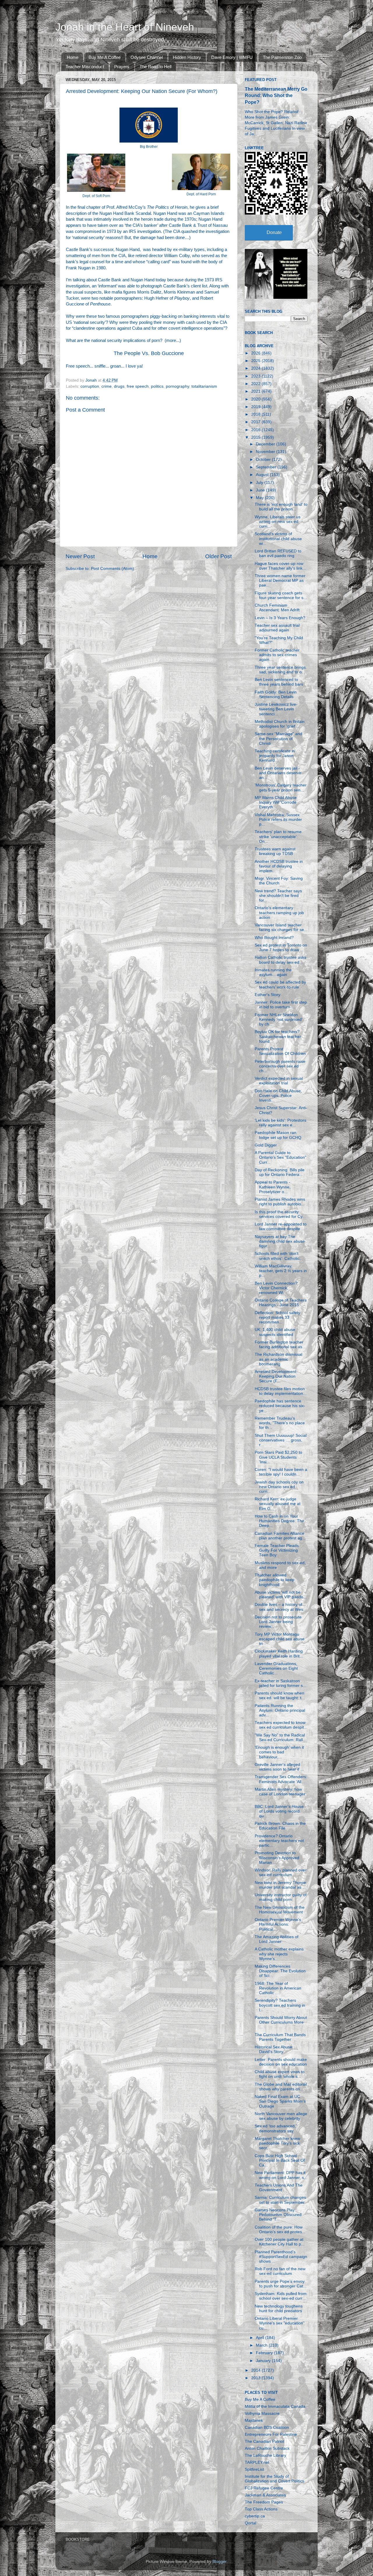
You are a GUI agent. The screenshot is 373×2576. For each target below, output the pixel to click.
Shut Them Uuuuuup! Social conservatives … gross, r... (281, 1440)
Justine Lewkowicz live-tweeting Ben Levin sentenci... (276, 709)
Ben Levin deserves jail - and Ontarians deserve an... (278, 773)
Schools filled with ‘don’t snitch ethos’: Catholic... (279, 1256)
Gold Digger (266, 1145)
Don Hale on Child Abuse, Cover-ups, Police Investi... (278, 1096)
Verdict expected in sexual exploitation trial (279, 1081)
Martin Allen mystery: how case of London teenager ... (280, 1794)
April (261, 2338)
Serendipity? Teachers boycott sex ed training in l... (280, 2005)
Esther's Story (268, 995)
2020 (256, 399)
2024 (256, 368)
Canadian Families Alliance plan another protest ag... (280, 1536)
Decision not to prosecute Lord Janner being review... (278, 1622)
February (265, 2353)
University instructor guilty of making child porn (281, 1897)
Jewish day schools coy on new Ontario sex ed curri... (279, 1487)
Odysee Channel (147, 57)
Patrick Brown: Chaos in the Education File (280, 1826)
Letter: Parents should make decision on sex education (281, 2062)
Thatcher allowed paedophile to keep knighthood (275, 1580)
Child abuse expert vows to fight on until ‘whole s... (280, 2074)
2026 (256, 353)
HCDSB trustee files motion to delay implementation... (281, 1391)
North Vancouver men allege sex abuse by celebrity (281, 2116)
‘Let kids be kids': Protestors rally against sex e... (280, 1123)
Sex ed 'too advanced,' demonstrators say (276, 2128)
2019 (256, 407)
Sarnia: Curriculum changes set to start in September (280, 2200)
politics (157, 386)
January (264, 2361)
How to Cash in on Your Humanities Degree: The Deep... (279, 1521)
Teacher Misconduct (85, 67)
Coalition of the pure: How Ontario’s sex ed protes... (280, 2230)
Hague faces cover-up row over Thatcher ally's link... (280, 566)
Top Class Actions (261, 2509)
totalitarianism (204, 386)
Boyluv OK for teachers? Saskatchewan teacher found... (278, 1036)
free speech (138, 386)
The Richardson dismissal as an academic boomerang (278, 1359)
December (266, 444)
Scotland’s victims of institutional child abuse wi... (278, 539)
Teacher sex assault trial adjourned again (277, 628)
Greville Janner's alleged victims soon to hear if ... (279, 1767)
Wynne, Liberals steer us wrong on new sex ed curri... (278, 522)
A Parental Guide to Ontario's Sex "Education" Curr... (280, 1157)
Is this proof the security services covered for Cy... (280, 1214)
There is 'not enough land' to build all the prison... (281, 507)
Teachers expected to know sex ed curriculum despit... (281, 1725)
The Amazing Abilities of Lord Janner (277, 1939)
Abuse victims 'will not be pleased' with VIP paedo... (281, 1595)
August (263, 475)
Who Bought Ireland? (274, 938)
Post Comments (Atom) (112, 569)
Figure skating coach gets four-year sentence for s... (281, 595)
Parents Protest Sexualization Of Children (280, 1051)
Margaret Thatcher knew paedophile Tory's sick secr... (277, 2143)
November (266, 452)
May (260, 498)
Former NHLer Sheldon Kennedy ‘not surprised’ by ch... (278, 1020)
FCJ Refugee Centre (264, 2488)
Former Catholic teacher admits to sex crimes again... (277, 655)
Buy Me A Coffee (105, 57)
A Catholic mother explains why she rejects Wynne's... (279, 1954)
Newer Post (80, 556)
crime (107, 386)
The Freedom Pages (264, 2502)
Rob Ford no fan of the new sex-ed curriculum (280, 2271)
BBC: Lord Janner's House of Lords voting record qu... (279, 1811)
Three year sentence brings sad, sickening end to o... (280, 670)
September (267, 467)
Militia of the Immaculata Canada (275, 2406)
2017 (256, 422)
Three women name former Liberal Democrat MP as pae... (280, 581)
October (264, 460)
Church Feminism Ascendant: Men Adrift (277, 608)
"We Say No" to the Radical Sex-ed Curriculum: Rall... (280, 1737)
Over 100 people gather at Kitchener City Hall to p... (280, 2242)
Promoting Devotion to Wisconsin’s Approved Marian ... (277, 1858)
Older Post (218, 556)
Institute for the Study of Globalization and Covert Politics (275, 2479)
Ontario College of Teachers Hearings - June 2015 (281, 1303)
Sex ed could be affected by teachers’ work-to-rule (280, 985)
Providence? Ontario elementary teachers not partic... (279, 1841)
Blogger (219, 2562)
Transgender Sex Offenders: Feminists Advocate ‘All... (281, 1779)
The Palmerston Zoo (282, 57)
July (260, 483)
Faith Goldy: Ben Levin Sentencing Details (276, 695)
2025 (256, 361)
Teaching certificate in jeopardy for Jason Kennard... (275, 756)
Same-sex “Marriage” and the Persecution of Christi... (278, 739)
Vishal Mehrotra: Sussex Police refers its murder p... (278, 820)
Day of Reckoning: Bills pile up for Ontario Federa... (280, 1172)
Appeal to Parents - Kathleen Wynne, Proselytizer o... (273, 1187)
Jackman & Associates (265, 2495)
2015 (256, 437)
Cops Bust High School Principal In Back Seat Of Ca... (280, 2160)
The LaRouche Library (265, 2455)
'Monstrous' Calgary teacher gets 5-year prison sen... (281, 787)
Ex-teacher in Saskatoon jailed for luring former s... (280, 1683)
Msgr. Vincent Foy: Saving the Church (279, 881)
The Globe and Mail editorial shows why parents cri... (281, 2087)
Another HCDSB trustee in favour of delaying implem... (279, 866)
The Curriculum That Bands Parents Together (280, 2037)
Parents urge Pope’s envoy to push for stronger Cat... (281, 2284)
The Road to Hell (155, 67)
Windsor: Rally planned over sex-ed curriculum (281, 1872)
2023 (256, 376)
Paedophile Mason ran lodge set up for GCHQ (278, 1135)
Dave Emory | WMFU (232, 57)
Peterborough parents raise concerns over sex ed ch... (280, 1066)
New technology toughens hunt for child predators (279, 2309)
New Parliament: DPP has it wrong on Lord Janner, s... (281, 2175)
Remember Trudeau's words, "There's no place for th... (280, 1423)
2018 (256, 414)
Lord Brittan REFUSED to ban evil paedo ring (278, 553)
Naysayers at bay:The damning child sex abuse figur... (280, 1241)
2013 (256, 2378)
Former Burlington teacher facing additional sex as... (280, 1345)
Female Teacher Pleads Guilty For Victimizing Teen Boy (277, 1550)
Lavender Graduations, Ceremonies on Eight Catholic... (276, 1668)
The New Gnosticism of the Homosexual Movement (280, 1910)
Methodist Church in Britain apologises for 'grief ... (280, 724)
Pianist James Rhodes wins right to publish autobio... (280, 1202)
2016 (256, 430)
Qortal (250, 2523)
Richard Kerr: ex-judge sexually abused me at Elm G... (278, 1504)
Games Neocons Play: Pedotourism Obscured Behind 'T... (278, 2215)
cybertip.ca (255, 2516)
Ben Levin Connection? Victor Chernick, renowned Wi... (276, 1288)
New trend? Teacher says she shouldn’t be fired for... (278, 896)
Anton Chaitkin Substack (267, 2448)
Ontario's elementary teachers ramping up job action (279, 913)
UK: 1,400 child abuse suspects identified (275, 1332)
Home (73, 57)
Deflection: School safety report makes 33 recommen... (277, 1317)
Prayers (122, 67)
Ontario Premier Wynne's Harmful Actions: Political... (278, 1924)
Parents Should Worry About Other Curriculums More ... (281, 2022)
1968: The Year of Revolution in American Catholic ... (278, 1988)
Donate (274, 232)
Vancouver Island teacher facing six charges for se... (281, 927)
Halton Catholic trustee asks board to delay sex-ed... (280, 960)
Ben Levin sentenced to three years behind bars (279, 682)
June (261, 490)
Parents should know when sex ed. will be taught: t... (280, 1696)
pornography (177, 386)
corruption (90, 386)
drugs (119, 386)
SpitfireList (254, 2469)
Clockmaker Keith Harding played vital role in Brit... (279, 1654)
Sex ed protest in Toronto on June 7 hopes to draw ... (281, 948)
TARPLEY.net (257, 2462)
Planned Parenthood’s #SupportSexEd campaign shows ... (281, 2257)
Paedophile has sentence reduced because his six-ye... (280, 1406)
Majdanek (254, 2420)
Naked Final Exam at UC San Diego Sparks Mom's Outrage (280, 2101)
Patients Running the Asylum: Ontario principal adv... (280, 1710)
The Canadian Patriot (264, 2441)
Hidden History (187, 57)
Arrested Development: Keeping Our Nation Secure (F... (276, 1376)
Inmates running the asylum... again (273, 972)
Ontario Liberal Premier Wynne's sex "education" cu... (280, 2323)
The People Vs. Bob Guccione (149, 353)
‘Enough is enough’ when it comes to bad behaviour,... (279, 1752)
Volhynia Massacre (262, 2413)
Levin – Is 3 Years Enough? (280, 618)
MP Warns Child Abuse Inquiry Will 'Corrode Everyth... (276, 802)
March (262, 2345)
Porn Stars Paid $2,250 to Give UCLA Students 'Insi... (278, 1457)
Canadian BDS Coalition (267, 2427)
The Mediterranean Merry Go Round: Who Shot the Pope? (276, 95)
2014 (256, 2370)
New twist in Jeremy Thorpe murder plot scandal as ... (280, 1885)
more (171, 340)
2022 (256, 384)
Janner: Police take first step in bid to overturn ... (281, 1005)
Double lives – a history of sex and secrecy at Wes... (281, 1607)
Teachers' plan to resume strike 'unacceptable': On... (278, 836)
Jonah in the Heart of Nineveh (125, 27)
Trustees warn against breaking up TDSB (275, 851)
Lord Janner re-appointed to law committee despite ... (281, 1226)
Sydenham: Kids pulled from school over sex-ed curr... (281, 2296)
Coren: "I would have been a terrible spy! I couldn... (281, 1472)
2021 (256, 391)
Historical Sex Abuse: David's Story (274, 2049)
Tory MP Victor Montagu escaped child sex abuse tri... (280, 1639)
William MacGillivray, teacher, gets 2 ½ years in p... (281, 1271)
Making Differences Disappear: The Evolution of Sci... (280, 1971)
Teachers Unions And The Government (279, 2188)
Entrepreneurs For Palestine (271, 2434)
